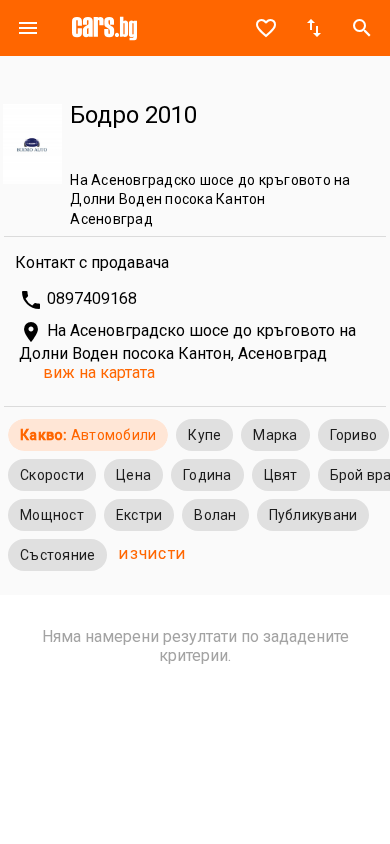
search (362, 28)
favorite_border (266, 28)
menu (28, 28)
